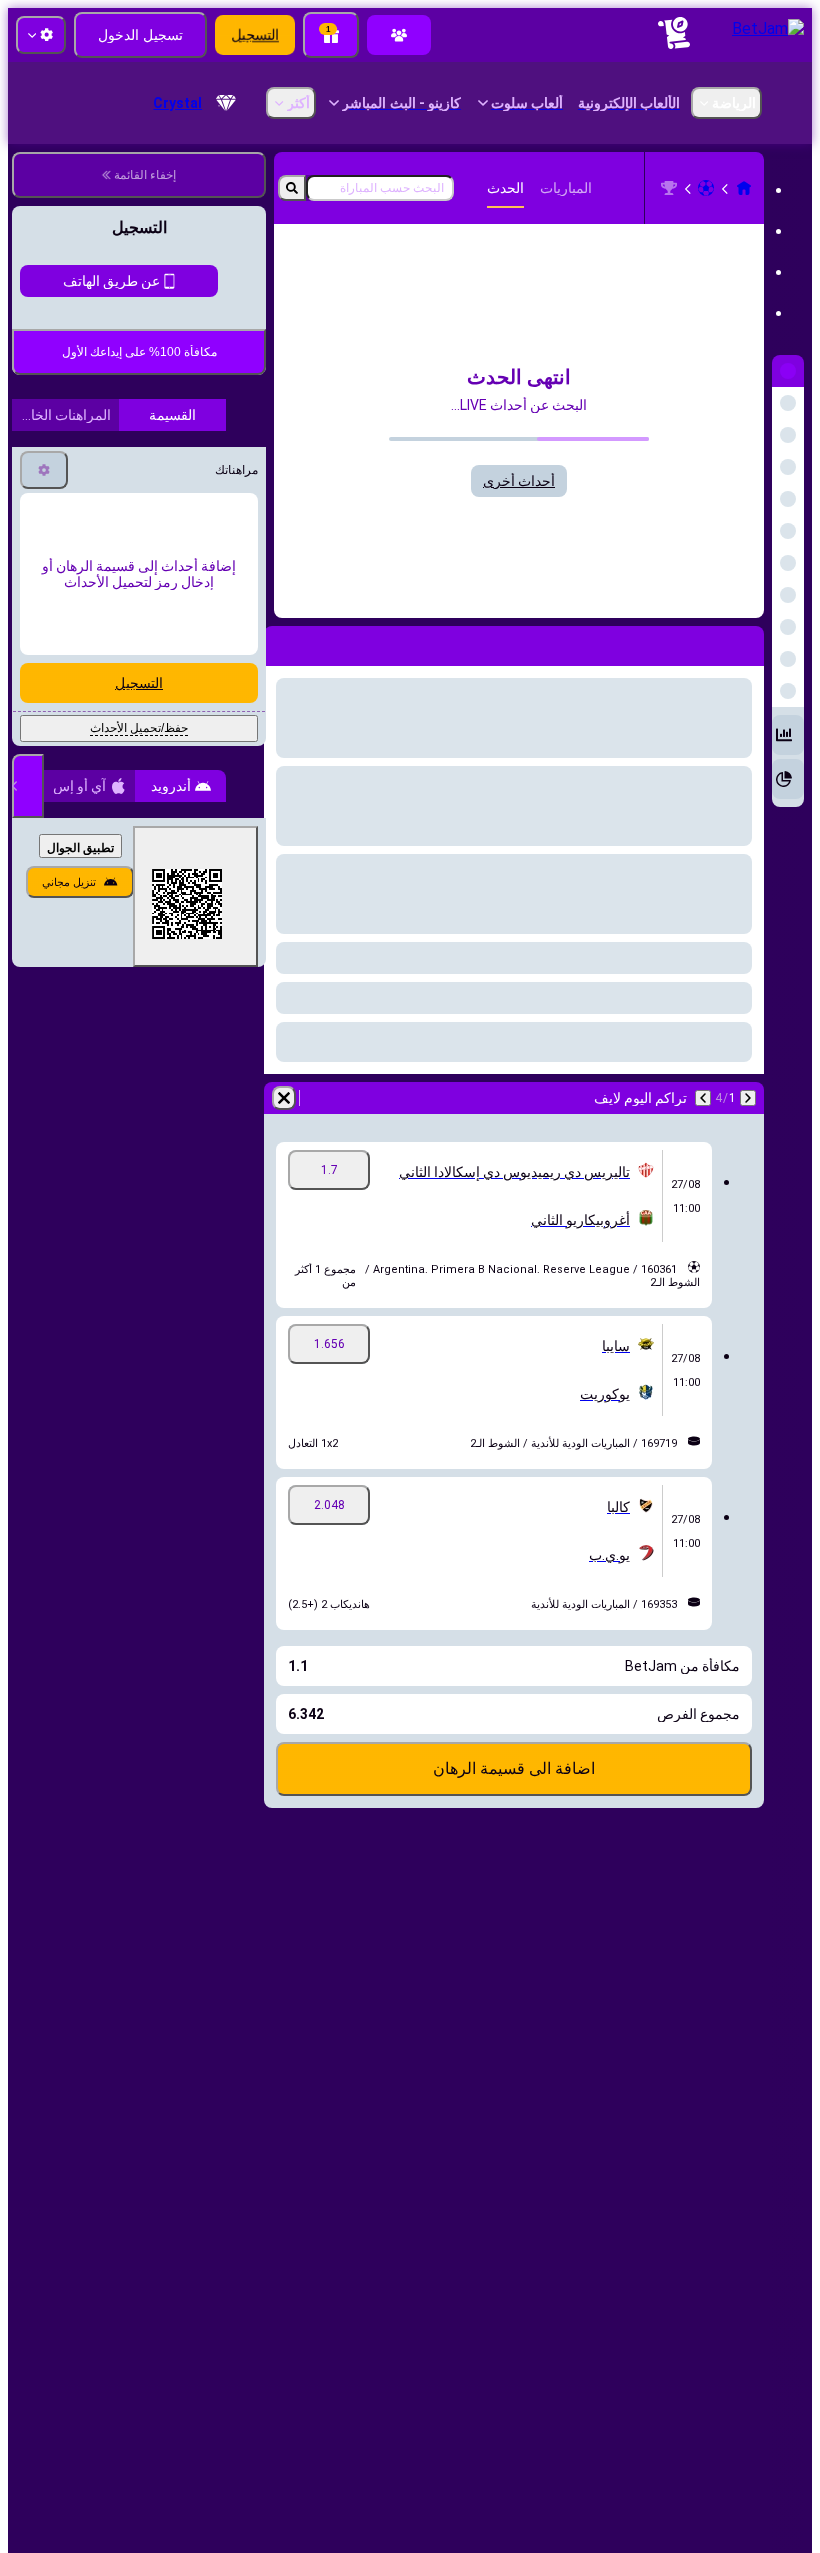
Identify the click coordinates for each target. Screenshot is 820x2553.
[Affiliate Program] (399, 35)
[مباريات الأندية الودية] (669, 188)
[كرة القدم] (706, 188)
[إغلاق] (28, 953)
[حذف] (284, 1098)
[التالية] (703, 1098)
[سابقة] (748, 1098)
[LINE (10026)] (744, 188)
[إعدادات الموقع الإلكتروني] (41, 35)
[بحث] (292, 188)
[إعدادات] (44, 637)
